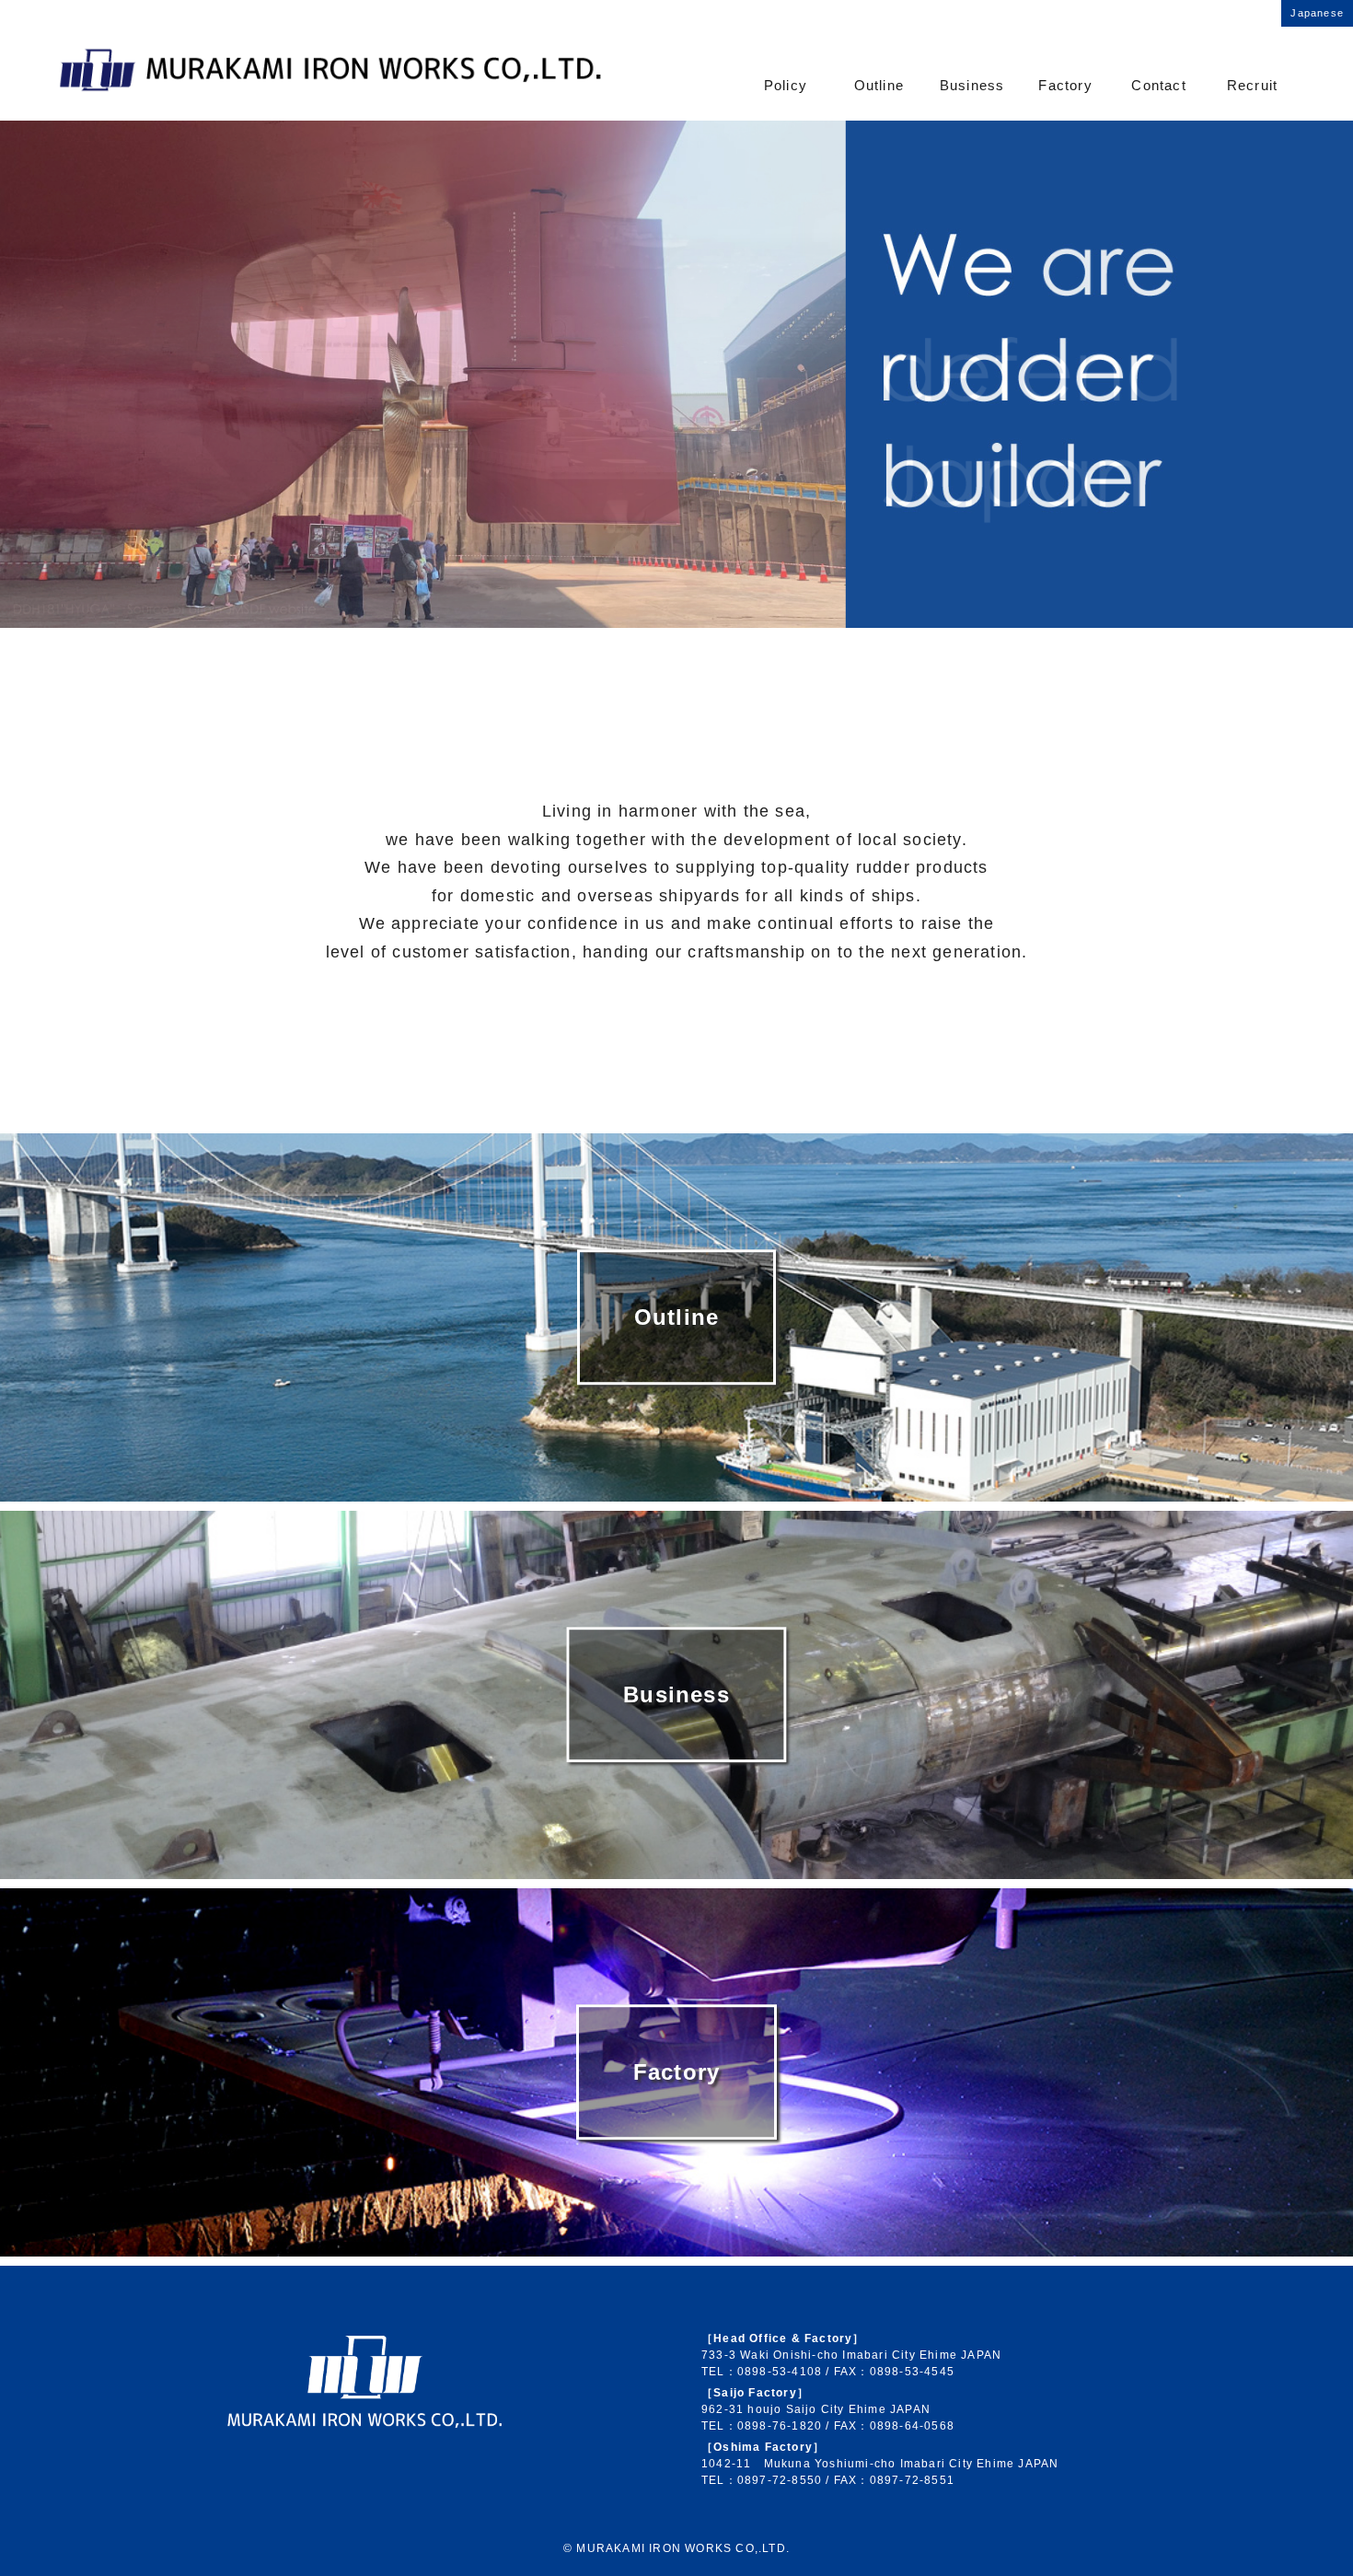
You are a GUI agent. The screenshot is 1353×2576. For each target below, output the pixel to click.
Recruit (1252, 85)
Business (972, 85)
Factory (1065, 85)
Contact (1158, 85)
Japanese (1317, 13)
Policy (786, 85)
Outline (879, 85)
